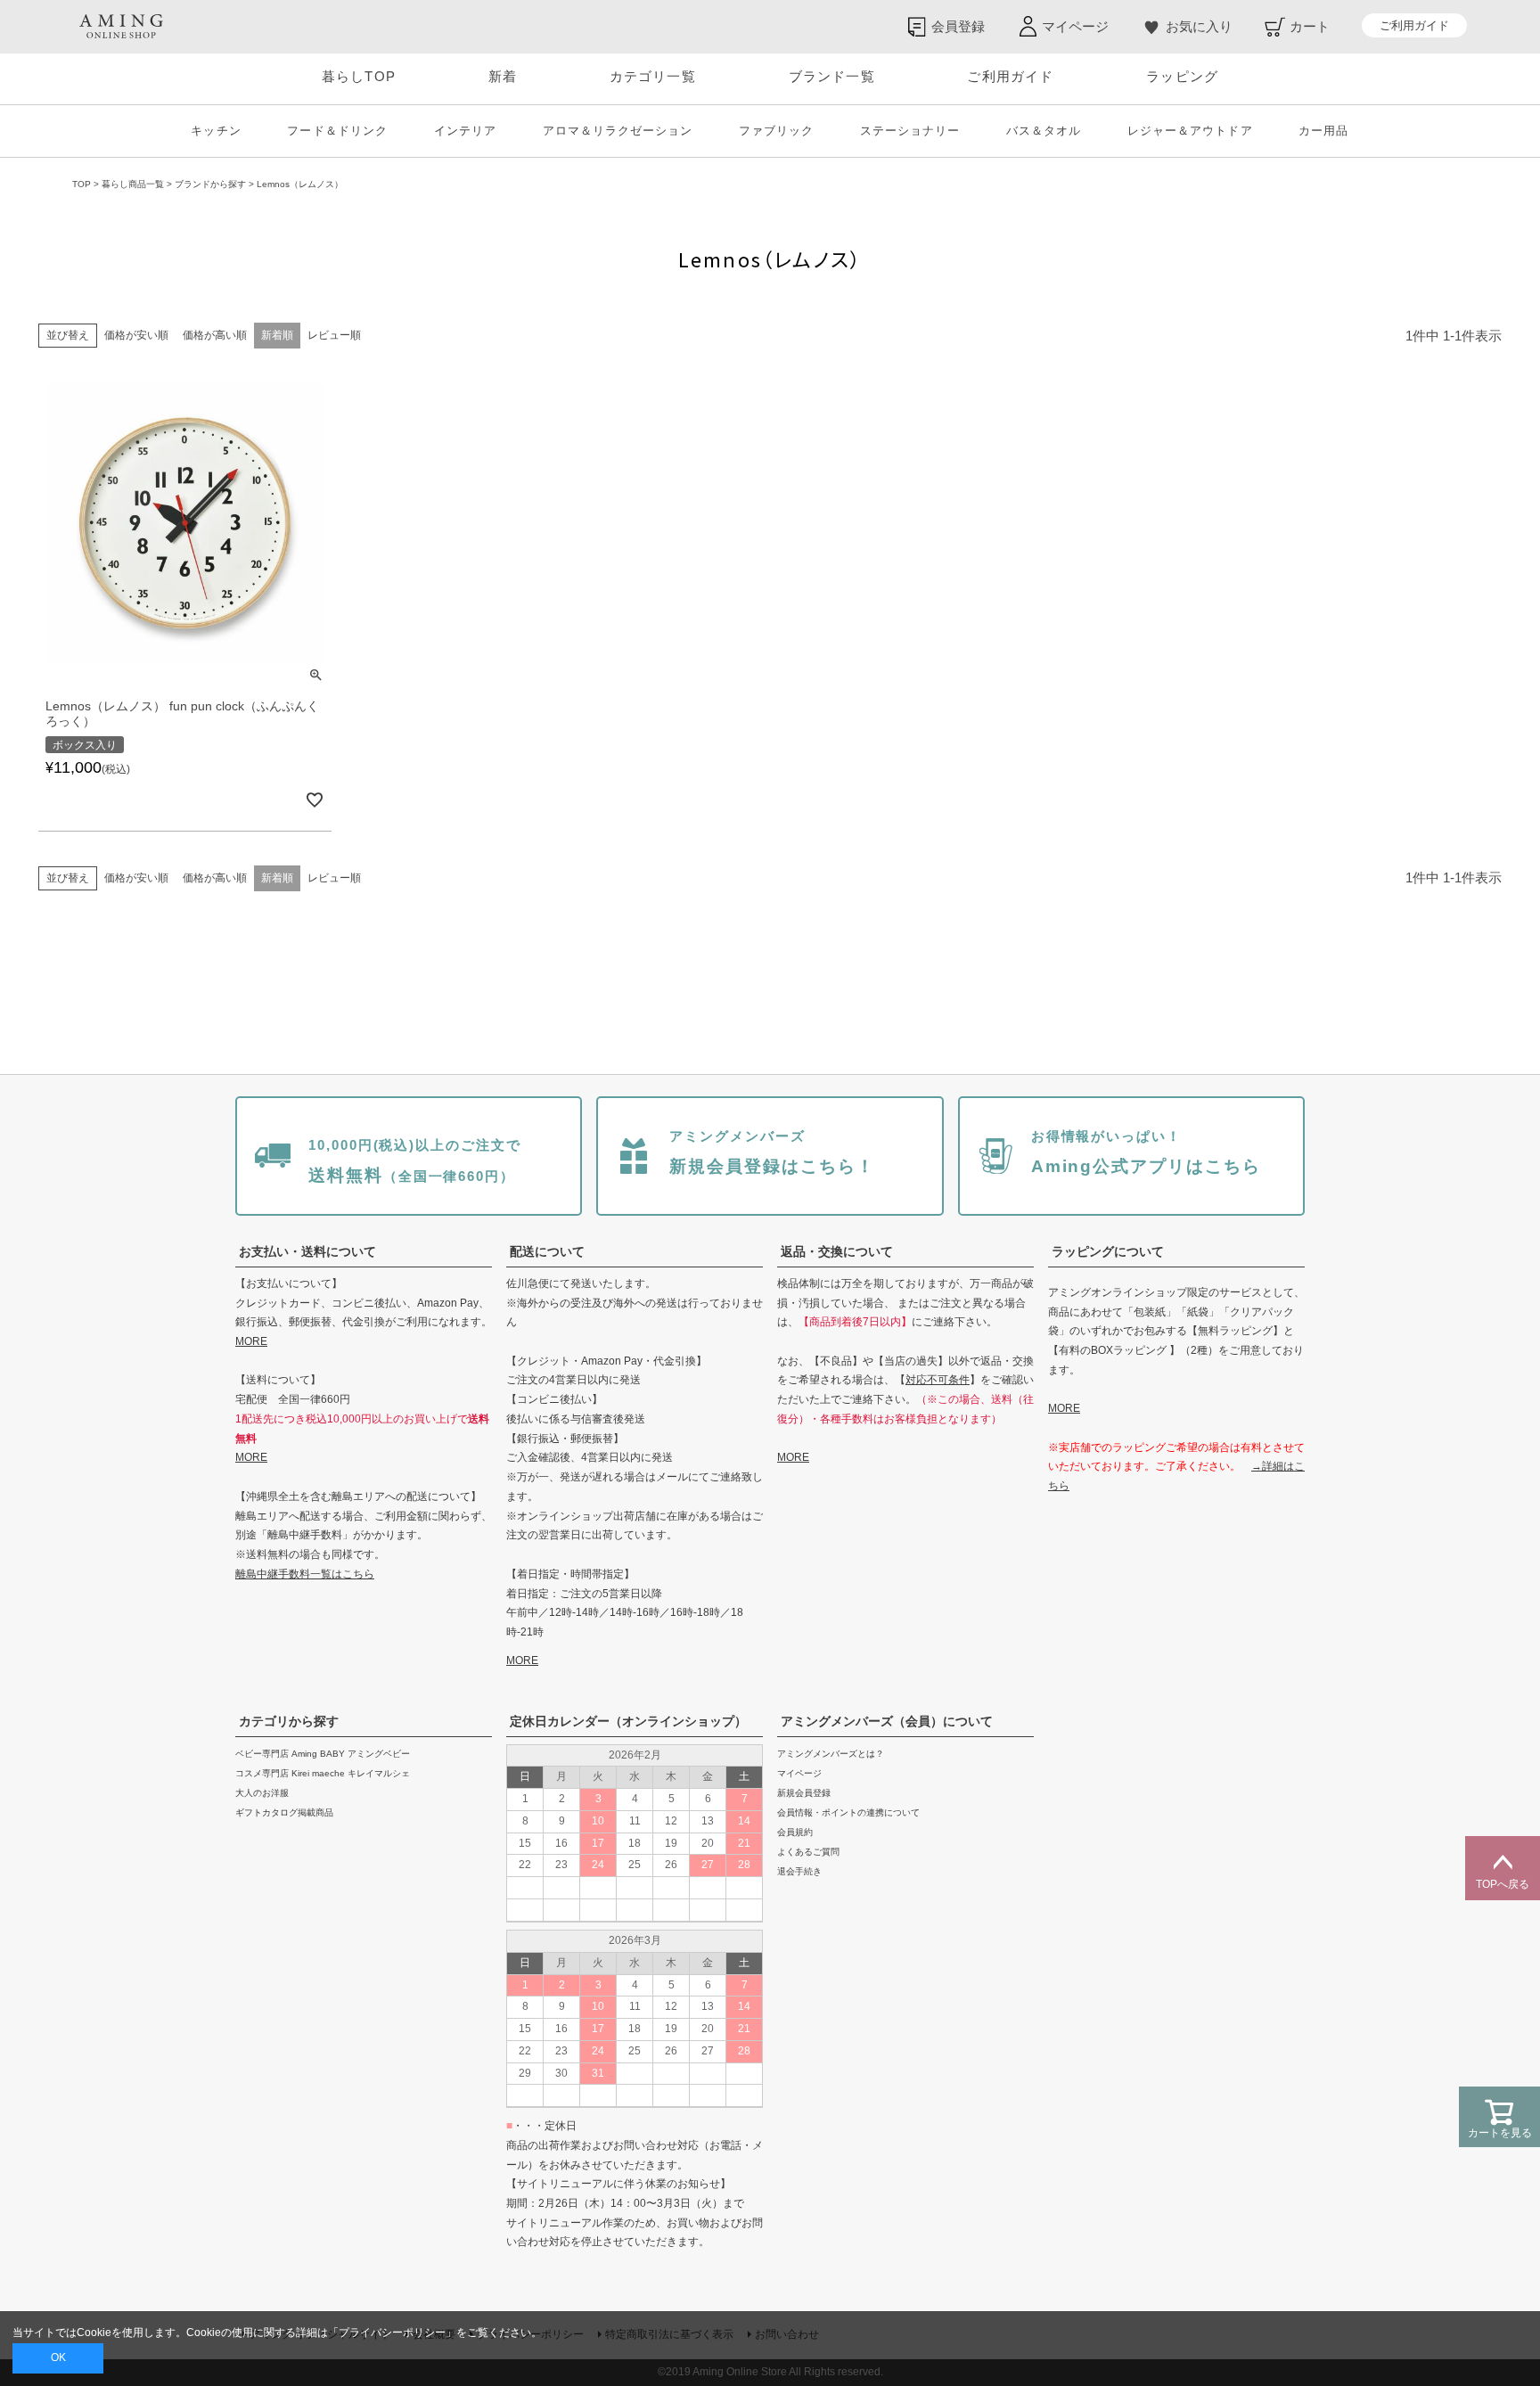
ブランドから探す (210, 184)
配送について (547, 1251)
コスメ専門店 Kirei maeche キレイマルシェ (323, 1773)
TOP (82, 184)
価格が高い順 (215, 335)
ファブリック (776, 131)
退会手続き (799, 1871)
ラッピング (1182, 76)
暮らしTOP (359, 76)
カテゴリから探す (289, 1721)
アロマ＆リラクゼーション (618, 131)
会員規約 (795, 1832)
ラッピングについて (1108, 1251)
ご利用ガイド (1414, 25)
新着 (503, 76)
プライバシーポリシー (392, 2333)
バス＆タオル (1044, 131)
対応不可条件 (938, 1380)
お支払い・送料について (307, 1251)
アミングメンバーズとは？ (831, 1754)
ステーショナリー (910, 131)
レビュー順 (334, 335)
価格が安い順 (136, 335)
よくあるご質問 (808, 1852)
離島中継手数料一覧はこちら (305, 1574)
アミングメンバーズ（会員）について (887, 1721)
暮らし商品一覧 (133, 184)
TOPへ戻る (1503, 1884)
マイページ (799, 1773)
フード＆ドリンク (337, 131)
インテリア (465, 131)
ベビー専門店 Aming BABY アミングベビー (323, 1754)
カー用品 (1323, 131)
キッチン (216, 131)
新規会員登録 (804, 1793)
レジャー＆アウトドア (1190, 131)
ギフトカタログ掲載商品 (284, 1812)
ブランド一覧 (832, 76)
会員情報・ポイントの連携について (848, 1812)
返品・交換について (837, 1251)
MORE (251, 1341)
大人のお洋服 (262, 1793)
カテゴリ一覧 (653, 76)
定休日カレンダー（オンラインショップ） (628, 1721)
